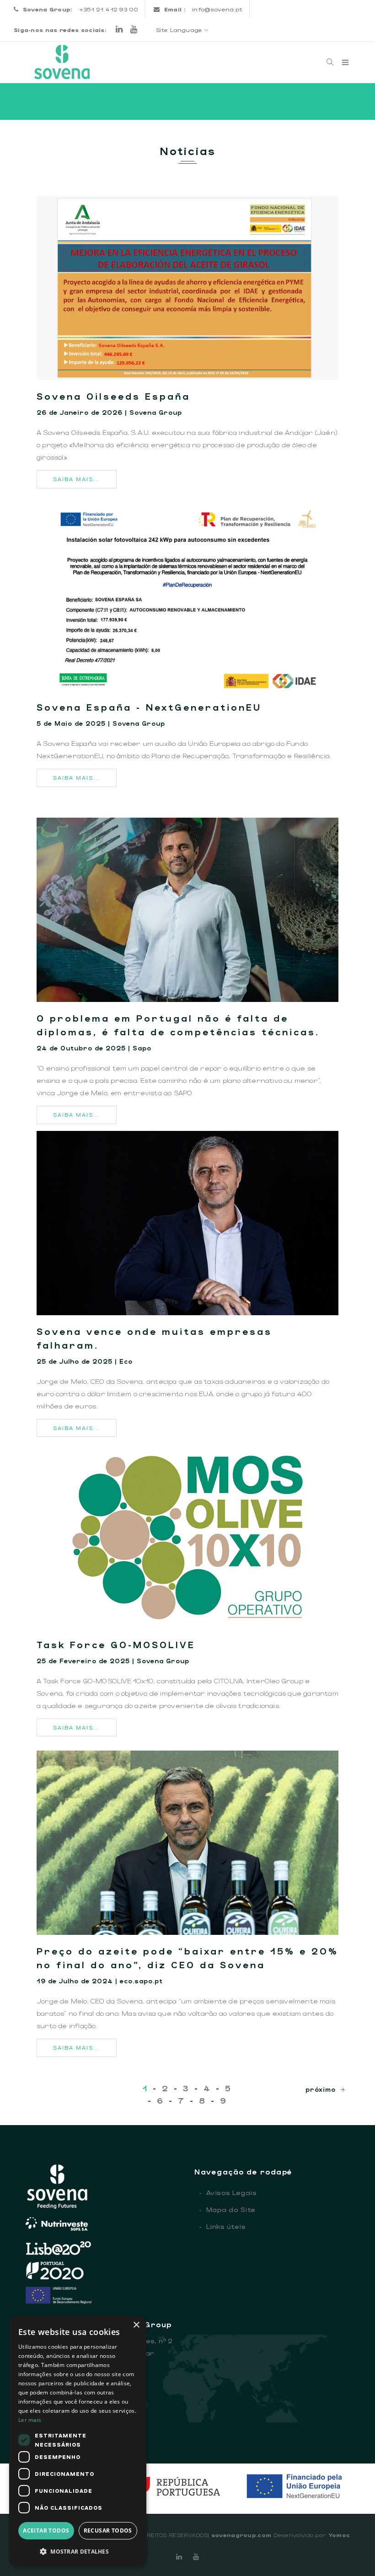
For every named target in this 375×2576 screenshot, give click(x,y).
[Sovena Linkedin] (179, 2556)
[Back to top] (349, 2550)
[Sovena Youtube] (134, 30)
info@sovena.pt (217, 9)
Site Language (180, 30)
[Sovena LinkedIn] (119, 30)
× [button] (136, 2325)
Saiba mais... (77, 479)
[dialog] (78, 2441)
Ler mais (30, 2420)
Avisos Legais (228, 2192)
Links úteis (222, 2226)
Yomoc (339, 2535)
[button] (78, 2552)
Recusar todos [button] (108, 2530)
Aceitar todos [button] (46, 2530)
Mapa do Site (227, 2209)
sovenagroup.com (241, 2535)
